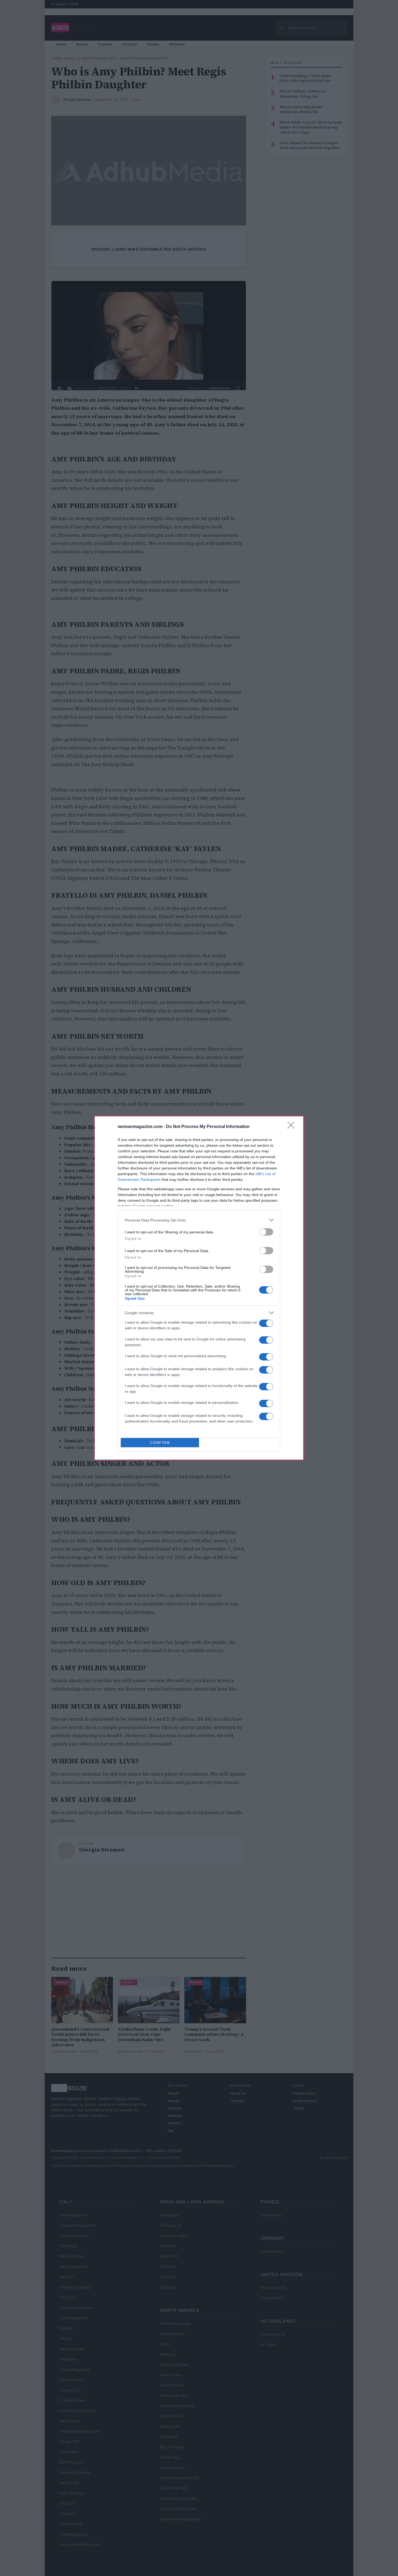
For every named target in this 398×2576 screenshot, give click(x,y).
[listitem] (199, 1220)
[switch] (266, 1232)
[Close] (293, 1127)
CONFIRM (160, 1443)
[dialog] (199, 1288)
